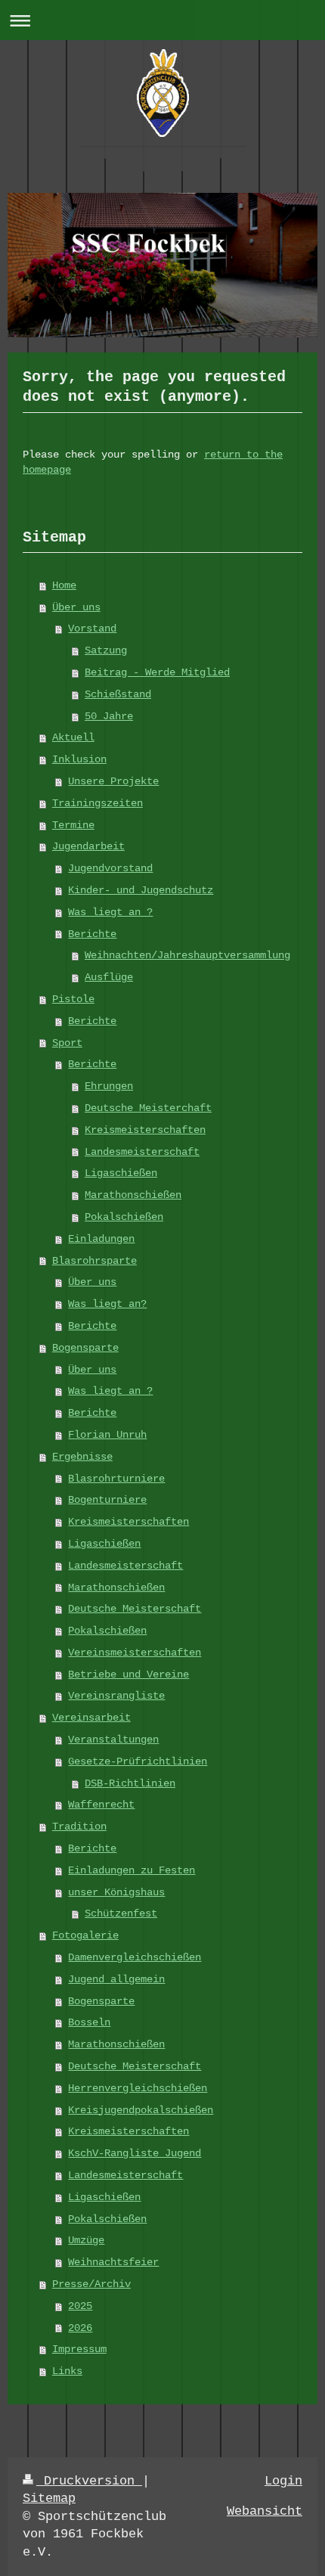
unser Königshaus (116, 1892)
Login (283, 2481)
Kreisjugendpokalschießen (141, 2110)
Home (64, 585)
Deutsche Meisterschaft (135, 1609)
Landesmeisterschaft (142, 1152)
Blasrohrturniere (116, 1479)
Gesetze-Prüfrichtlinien (138, 1761)
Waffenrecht (101, 1805)
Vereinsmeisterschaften (135, 1653)
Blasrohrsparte (94, 1261)
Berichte (92, 934)
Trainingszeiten (97, 803)
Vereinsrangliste (116, 1696)
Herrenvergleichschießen (138, 2088)
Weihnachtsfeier (113, 2262)
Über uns (76, 607)
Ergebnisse (82, 1457)
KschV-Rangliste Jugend (135, 2153)
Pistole (73, 999)
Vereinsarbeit (91, 1718)
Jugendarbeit (88, 846)
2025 (80, 2306)
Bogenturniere (107, 1500)
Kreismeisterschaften (145, 1130)
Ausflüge (109, 977)
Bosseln (89, 2022)
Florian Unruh (107, 1435)
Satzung (106, 650)
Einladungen (101, 1239)
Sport (67, 1043)
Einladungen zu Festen (132, 1870)
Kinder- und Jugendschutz (141, 890)
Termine (73, 825)
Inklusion (79, 759)
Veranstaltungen (113, 1740)
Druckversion (89, 2481)
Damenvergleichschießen (135, 1957)
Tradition (79, 1826)
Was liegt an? (107, 1304)
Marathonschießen (133, 1195)
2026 (80, 2328)
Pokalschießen (124, 1217)
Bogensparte (85, 1348)
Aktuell (73, 737)
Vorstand (92, 628)
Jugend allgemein (116, 1979)
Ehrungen (109, 1086)
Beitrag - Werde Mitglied (157, 672)
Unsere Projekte (113, 781)
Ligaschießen (121, 1173)
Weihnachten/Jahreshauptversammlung (187, 955)
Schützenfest (121, 1913)
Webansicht (265, 2511)
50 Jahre (109, 716)
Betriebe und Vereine (128, 1674)
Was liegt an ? (110, 912)
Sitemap (49, 2498)
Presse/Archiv (91, 2284)
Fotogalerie (85, 1935)
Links (67, 2371)
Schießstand (118, 694)
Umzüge (86, 2240)
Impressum (79, 2349)
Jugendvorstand (110, 868)
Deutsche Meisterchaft (148, 1108)
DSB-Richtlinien (130, 1783)
